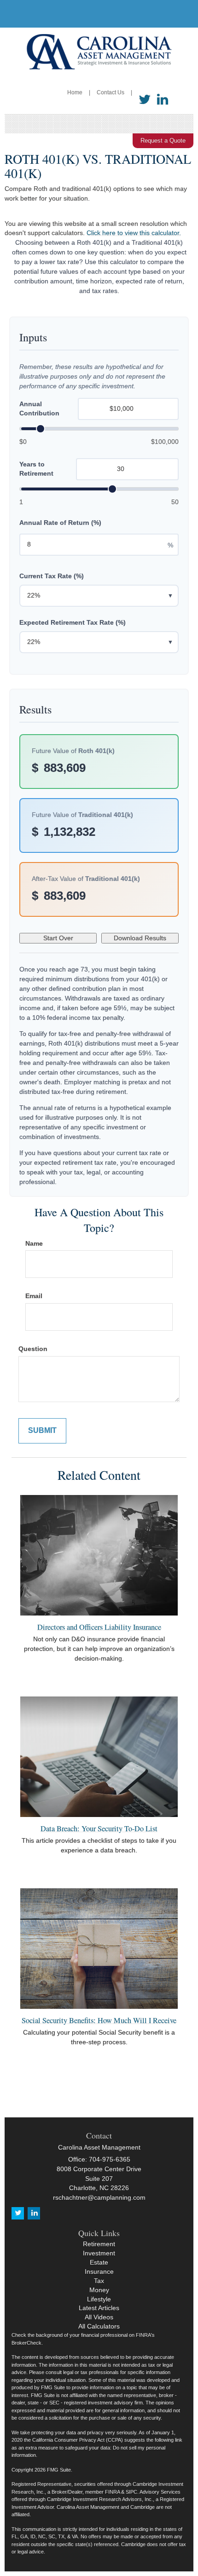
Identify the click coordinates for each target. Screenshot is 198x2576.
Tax (99, 2281)
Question (33, 1349)
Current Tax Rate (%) (52, 576)
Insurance (99, 2271)
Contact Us (111, 92)
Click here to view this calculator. (134, 233)
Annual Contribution (39, 408)
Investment (99, 2253)
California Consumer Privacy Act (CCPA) (78, 2440)
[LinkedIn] (163, 100)
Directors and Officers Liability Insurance (99, 1627)
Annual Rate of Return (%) (60, 523)
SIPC (131, 2492)
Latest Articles (99, 2308)
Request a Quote (163, 141)
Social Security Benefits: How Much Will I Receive (99, 2020)
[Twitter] (145, 100)
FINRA (112, 2492)
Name (34, 1243)
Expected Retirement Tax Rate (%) (73, 622)
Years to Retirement (36, 469)
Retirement (99, 2244)
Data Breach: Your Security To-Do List (99, 1828)
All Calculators (99, 2326)
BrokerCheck (26, 2343)
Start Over (58, 938)
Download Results (140, 938)
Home (75, 92)
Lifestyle (99, 2299)
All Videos (99, 2317)
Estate (99, 2262)
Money (99, 2290)
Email (34, 1296)
